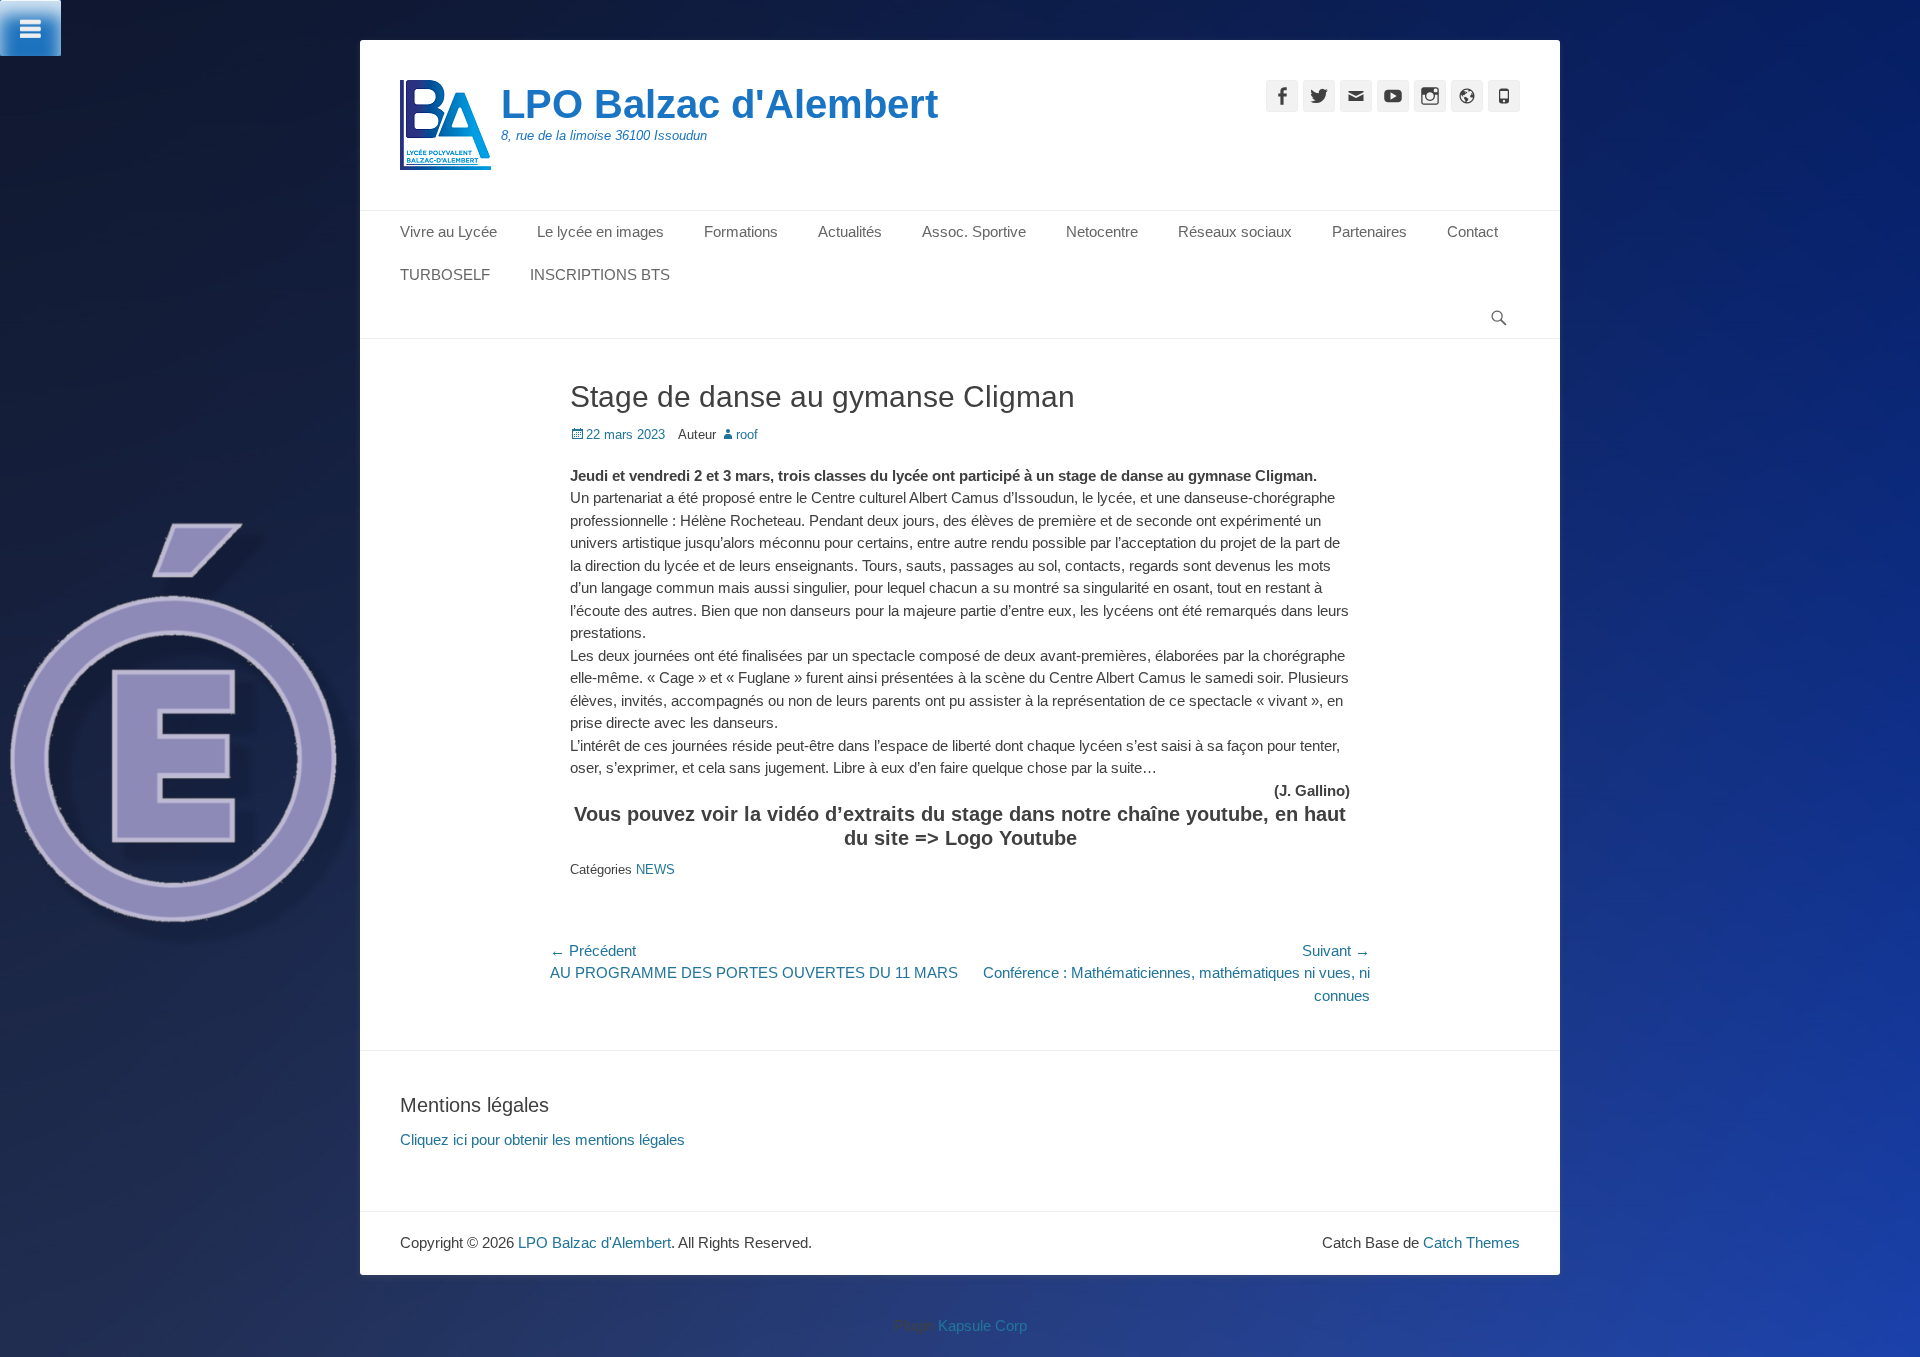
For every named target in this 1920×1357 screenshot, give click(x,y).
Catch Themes (1471, 1242)
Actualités (850, 231)
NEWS (655, 869)
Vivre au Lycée (448, 231)
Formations (741, 231)
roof (747, 434)
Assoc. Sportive (974, 231)
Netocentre (1102, 231)
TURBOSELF (445, 274)
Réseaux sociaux (1235, 231)
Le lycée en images (600, 231)
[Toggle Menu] (30, 28)
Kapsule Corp (982, 1325)
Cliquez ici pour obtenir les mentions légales (542, 1139)
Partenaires (1369, 231)
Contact (1472, 231)
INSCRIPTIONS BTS (600, 274)
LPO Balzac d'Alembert (719, 104)
